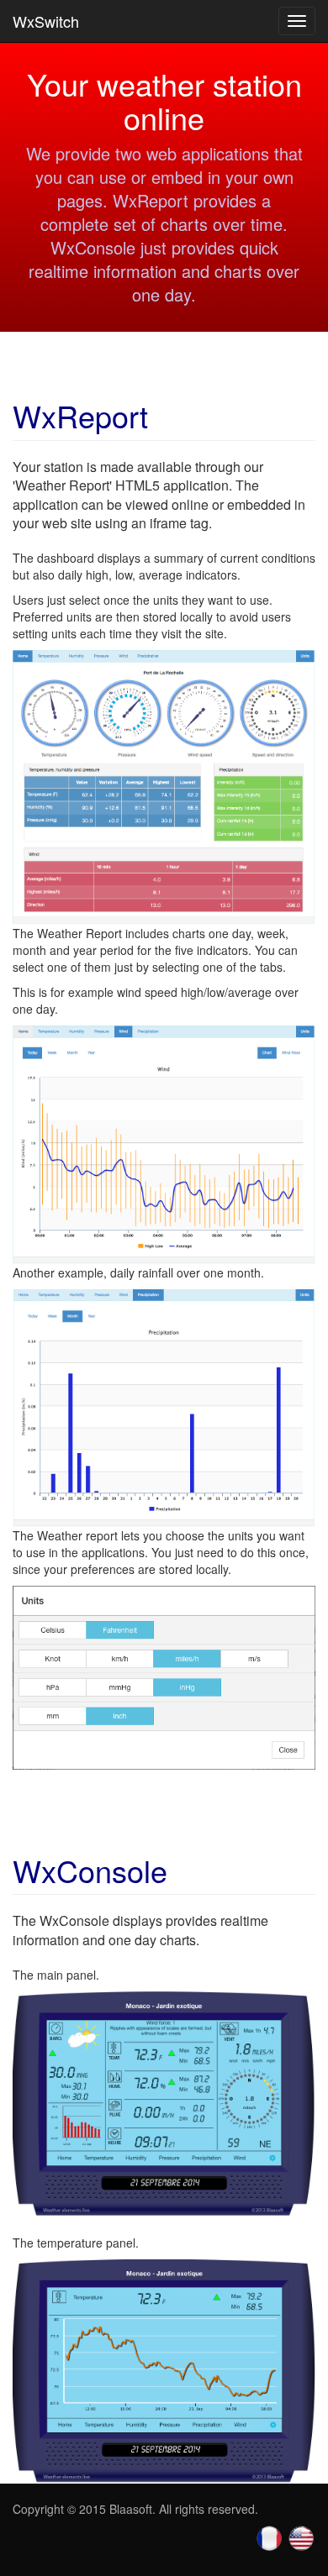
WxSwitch (46, 21)
